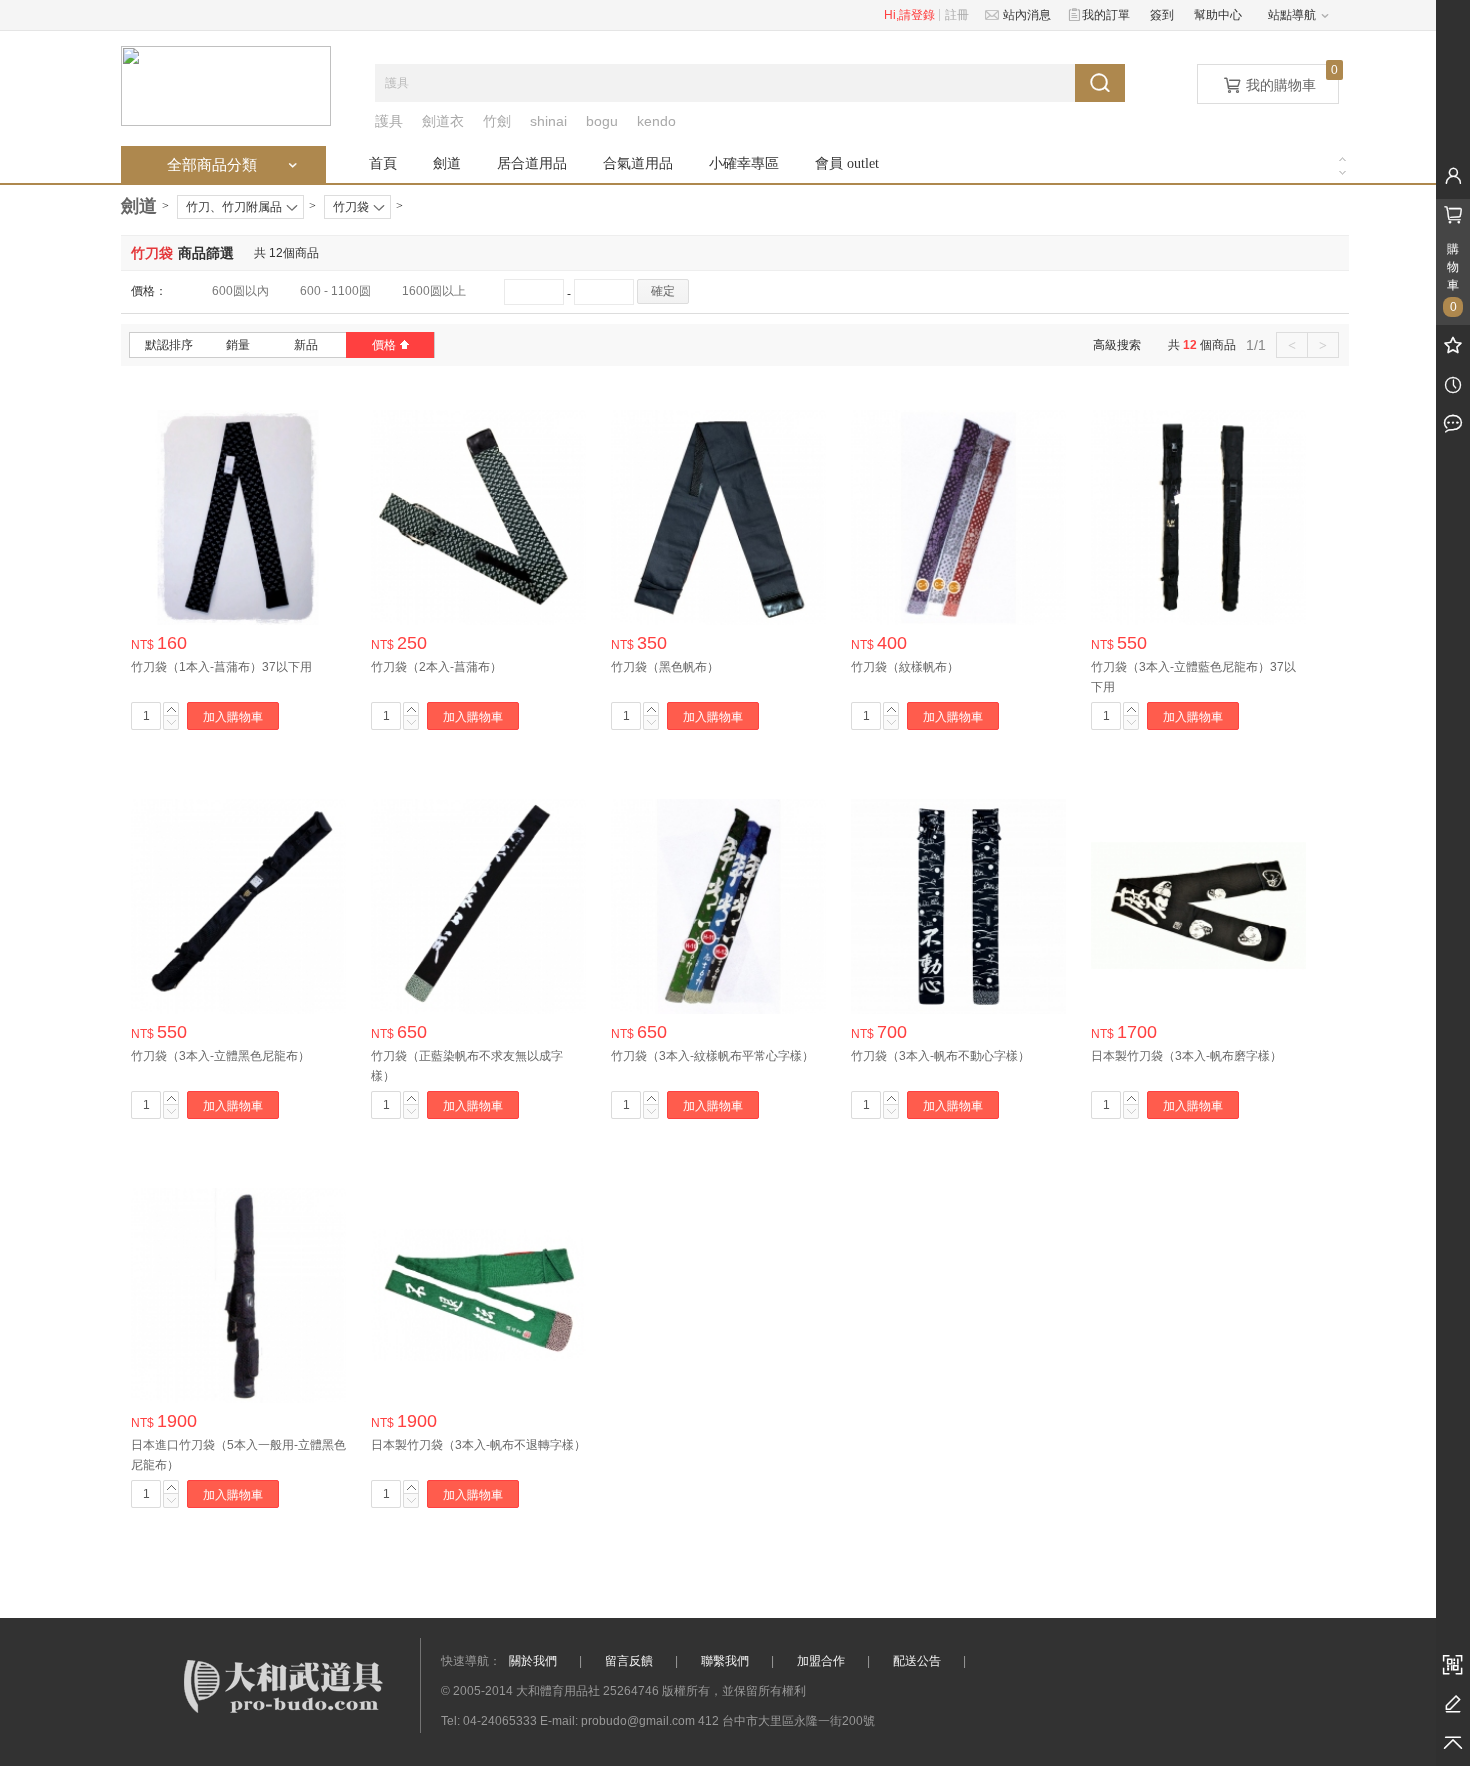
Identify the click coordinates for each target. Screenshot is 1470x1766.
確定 (663, 291)
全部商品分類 (234, 164)
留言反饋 (629, 1661)
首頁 (383, 163)
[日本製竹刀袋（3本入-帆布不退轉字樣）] (478, 1295)
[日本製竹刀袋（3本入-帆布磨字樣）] (1198, 906)
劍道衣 (443, 121)
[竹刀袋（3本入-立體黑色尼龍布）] (238, 906)
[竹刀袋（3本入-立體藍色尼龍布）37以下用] (1198, 517)
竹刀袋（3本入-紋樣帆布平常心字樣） (712, 1056)
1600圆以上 (434, 291)
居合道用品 (532, 163)
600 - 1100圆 (335, 291)
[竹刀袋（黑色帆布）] (718, 517)
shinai (548, 121)
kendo (656, 121)
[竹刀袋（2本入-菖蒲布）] (478, 517)
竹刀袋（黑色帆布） (665, 667)
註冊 (957, 15)
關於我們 (533, 1661)
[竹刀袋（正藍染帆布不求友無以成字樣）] (478, 906)
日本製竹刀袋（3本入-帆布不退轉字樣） (478, 1445)
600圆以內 (240, 291)
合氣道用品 (638, 163)
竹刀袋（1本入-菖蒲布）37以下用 (221, 667)
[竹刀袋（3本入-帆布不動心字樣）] (958, 906)
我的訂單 (1103, 15)
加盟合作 (821, 1661)
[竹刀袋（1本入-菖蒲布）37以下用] (238, 517)
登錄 (923, 15)
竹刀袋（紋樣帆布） (905, 667)
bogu (602, 121)
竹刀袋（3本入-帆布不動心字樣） (940, 1056)
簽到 (1162, 15)
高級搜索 (1117, 345)
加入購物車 (233, 717)
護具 (389, 121)
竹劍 (497, 121)
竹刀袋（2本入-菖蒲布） (436, 667)
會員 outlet (847, 163)
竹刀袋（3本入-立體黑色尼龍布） (220, 1056)
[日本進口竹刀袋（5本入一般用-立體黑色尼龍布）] (238, 1295)
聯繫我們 (725, 1661)
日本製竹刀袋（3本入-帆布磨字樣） (1186, 1056)
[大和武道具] (226, 85)
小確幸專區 (744, 163)
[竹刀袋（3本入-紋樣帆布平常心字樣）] (718, 906)
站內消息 (1024, 15)
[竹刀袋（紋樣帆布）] (958, 517)
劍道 (447, 163)
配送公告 (917, 1661)
